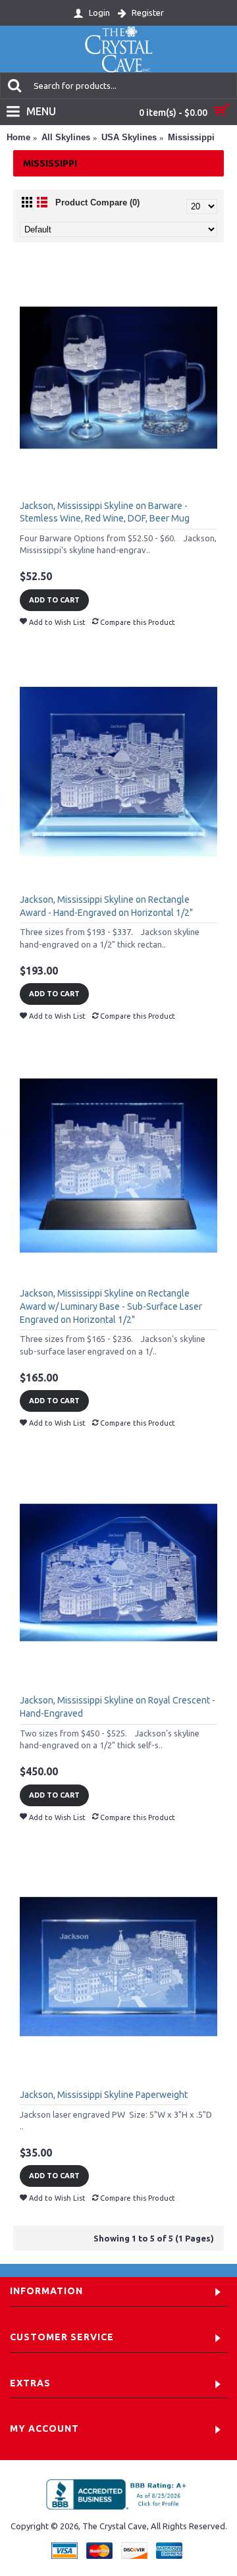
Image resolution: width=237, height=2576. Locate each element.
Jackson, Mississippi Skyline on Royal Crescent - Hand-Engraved (118, 1707)
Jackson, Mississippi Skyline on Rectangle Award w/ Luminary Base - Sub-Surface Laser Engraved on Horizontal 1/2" (111, 1306)
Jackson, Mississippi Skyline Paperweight (104, 2095)
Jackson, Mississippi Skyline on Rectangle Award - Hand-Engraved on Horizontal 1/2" (106, 906)
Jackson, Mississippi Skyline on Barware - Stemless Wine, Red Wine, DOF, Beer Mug (105, 512)
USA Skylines (129, 137)
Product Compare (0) (97, 202)
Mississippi (191, 137)
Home (18, 137)
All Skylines (66, 137)
